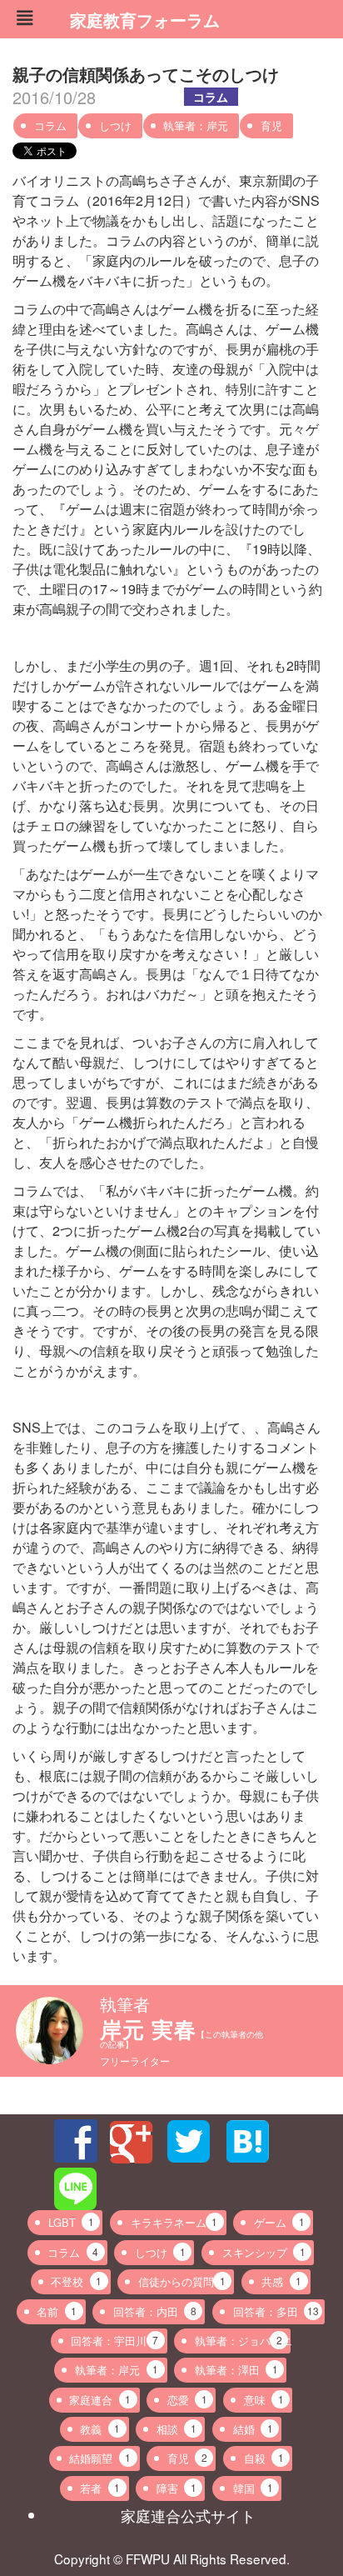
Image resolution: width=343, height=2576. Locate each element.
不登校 (76, 2281)
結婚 (253, 2429)
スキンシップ (264, 2252)
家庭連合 (100, 2400)
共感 (281, 2281)
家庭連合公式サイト (188, 2515)
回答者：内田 (155, 2311)
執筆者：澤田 (236, 2370)
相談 (176, 2429)
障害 (176, 2488)
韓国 (253, 2488)
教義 (100, 2429)
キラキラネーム (174, 2222)
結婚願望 (100, 2458)
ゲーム (279, 2222)
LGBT (71, 2222)
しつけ (115, 125)
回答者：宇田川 (114, 2341)
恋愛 (187, 2400)
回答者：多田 (276, 2311)
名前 (57, 2311)
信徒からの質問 (182, 2281)
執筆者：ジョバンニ (243, 2341)
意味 (264, 2400)
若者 (100, 2488)
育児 (271, 125)
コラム (211, 97)
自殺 (264, 2458)
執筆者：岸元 (196, 125)
